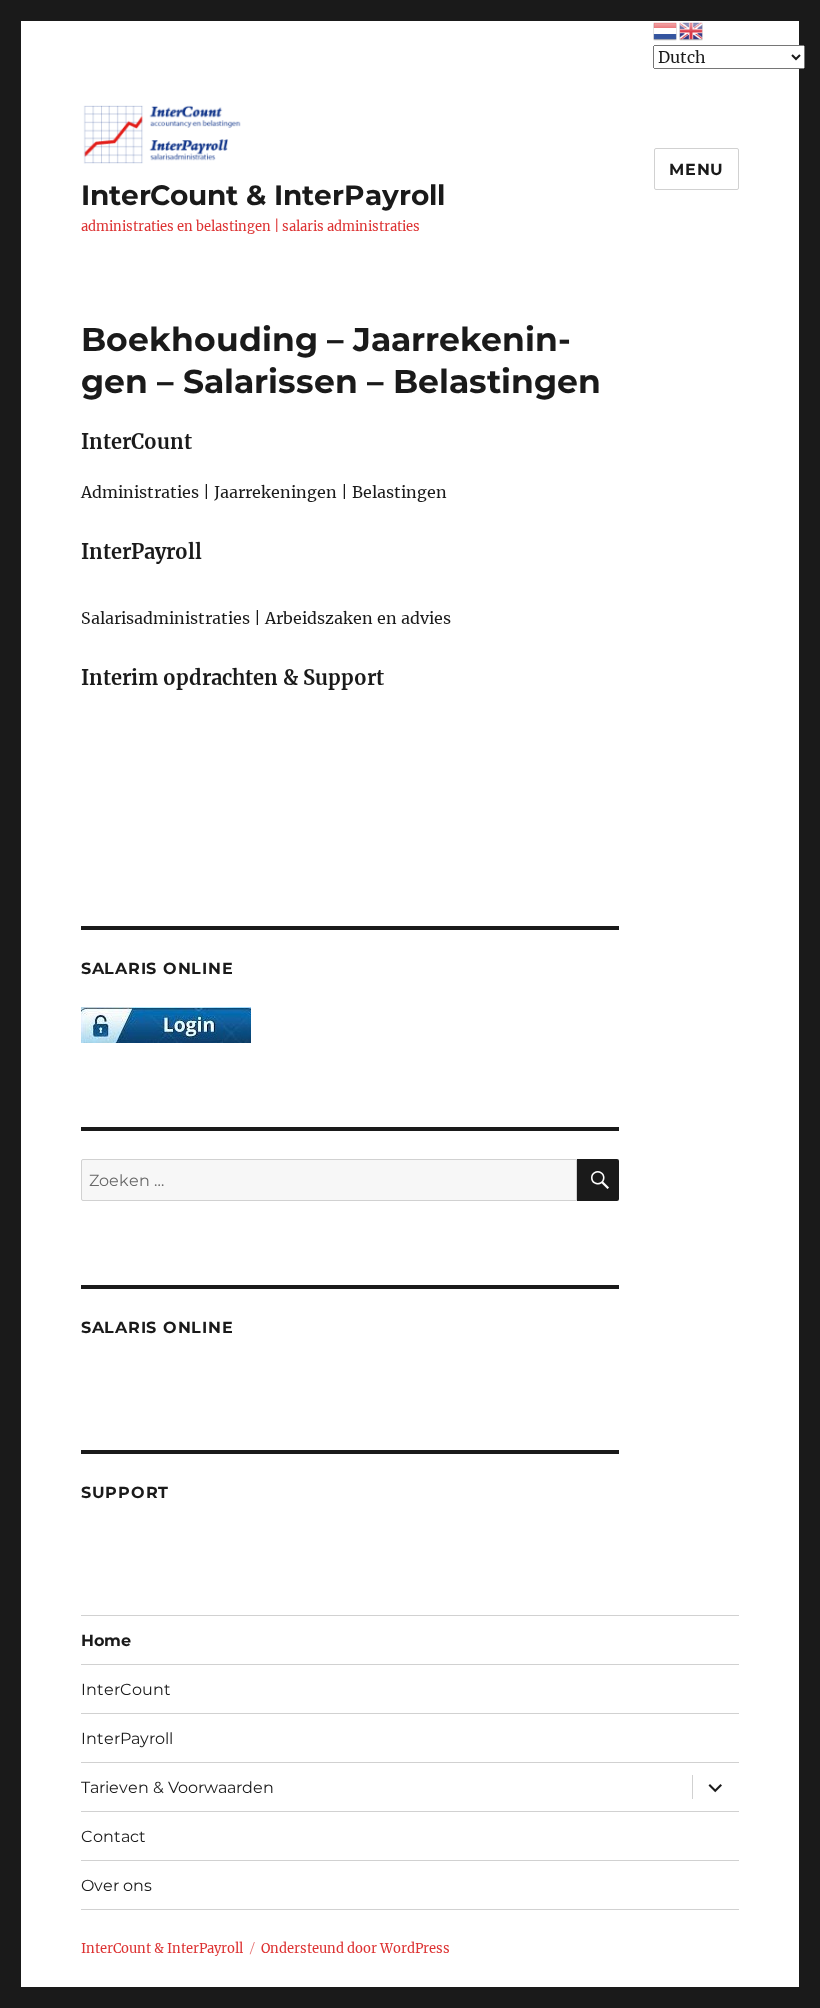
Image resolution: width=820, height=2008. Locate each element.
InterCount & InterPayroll (263, 195)
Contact (113, 1836)
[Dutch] (666, 29)
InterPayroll (127, 1738)
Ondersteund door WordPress (355, 1948)
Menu (696, 169)
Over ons (116, 1885)
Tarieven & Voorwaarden (177, 1787)
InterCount (126, 1689)
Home (106, 1640)
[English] (692, 29)
